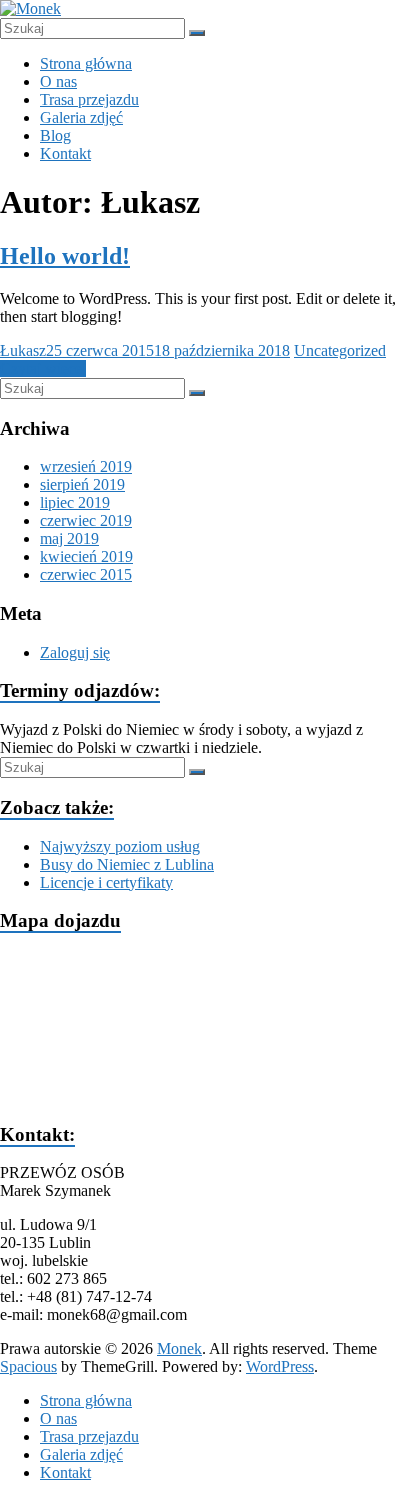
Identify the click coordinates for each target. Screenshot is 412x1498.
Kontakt (65, 153)
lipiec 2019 (75, 502)
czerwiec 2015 (86, 574)
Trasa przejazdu (89, 99)
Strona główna (86, 63)
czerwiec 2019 (86, 520)
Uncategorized (340, 350)
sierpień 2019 (82, 484)
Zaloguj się (75, 652)
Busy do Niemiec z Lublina (127, 864)
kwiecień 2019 (86, 556)
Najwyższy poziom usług (120, 846)
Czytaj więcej (43, 368)
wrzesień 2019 (86, 466)
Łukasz (23, 350)
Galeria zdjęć (81, 117)
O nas (58, 81)
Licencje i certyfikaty (106, 882)
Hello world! (65, 256)
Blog (55, 135)
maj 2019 (69, 538)
